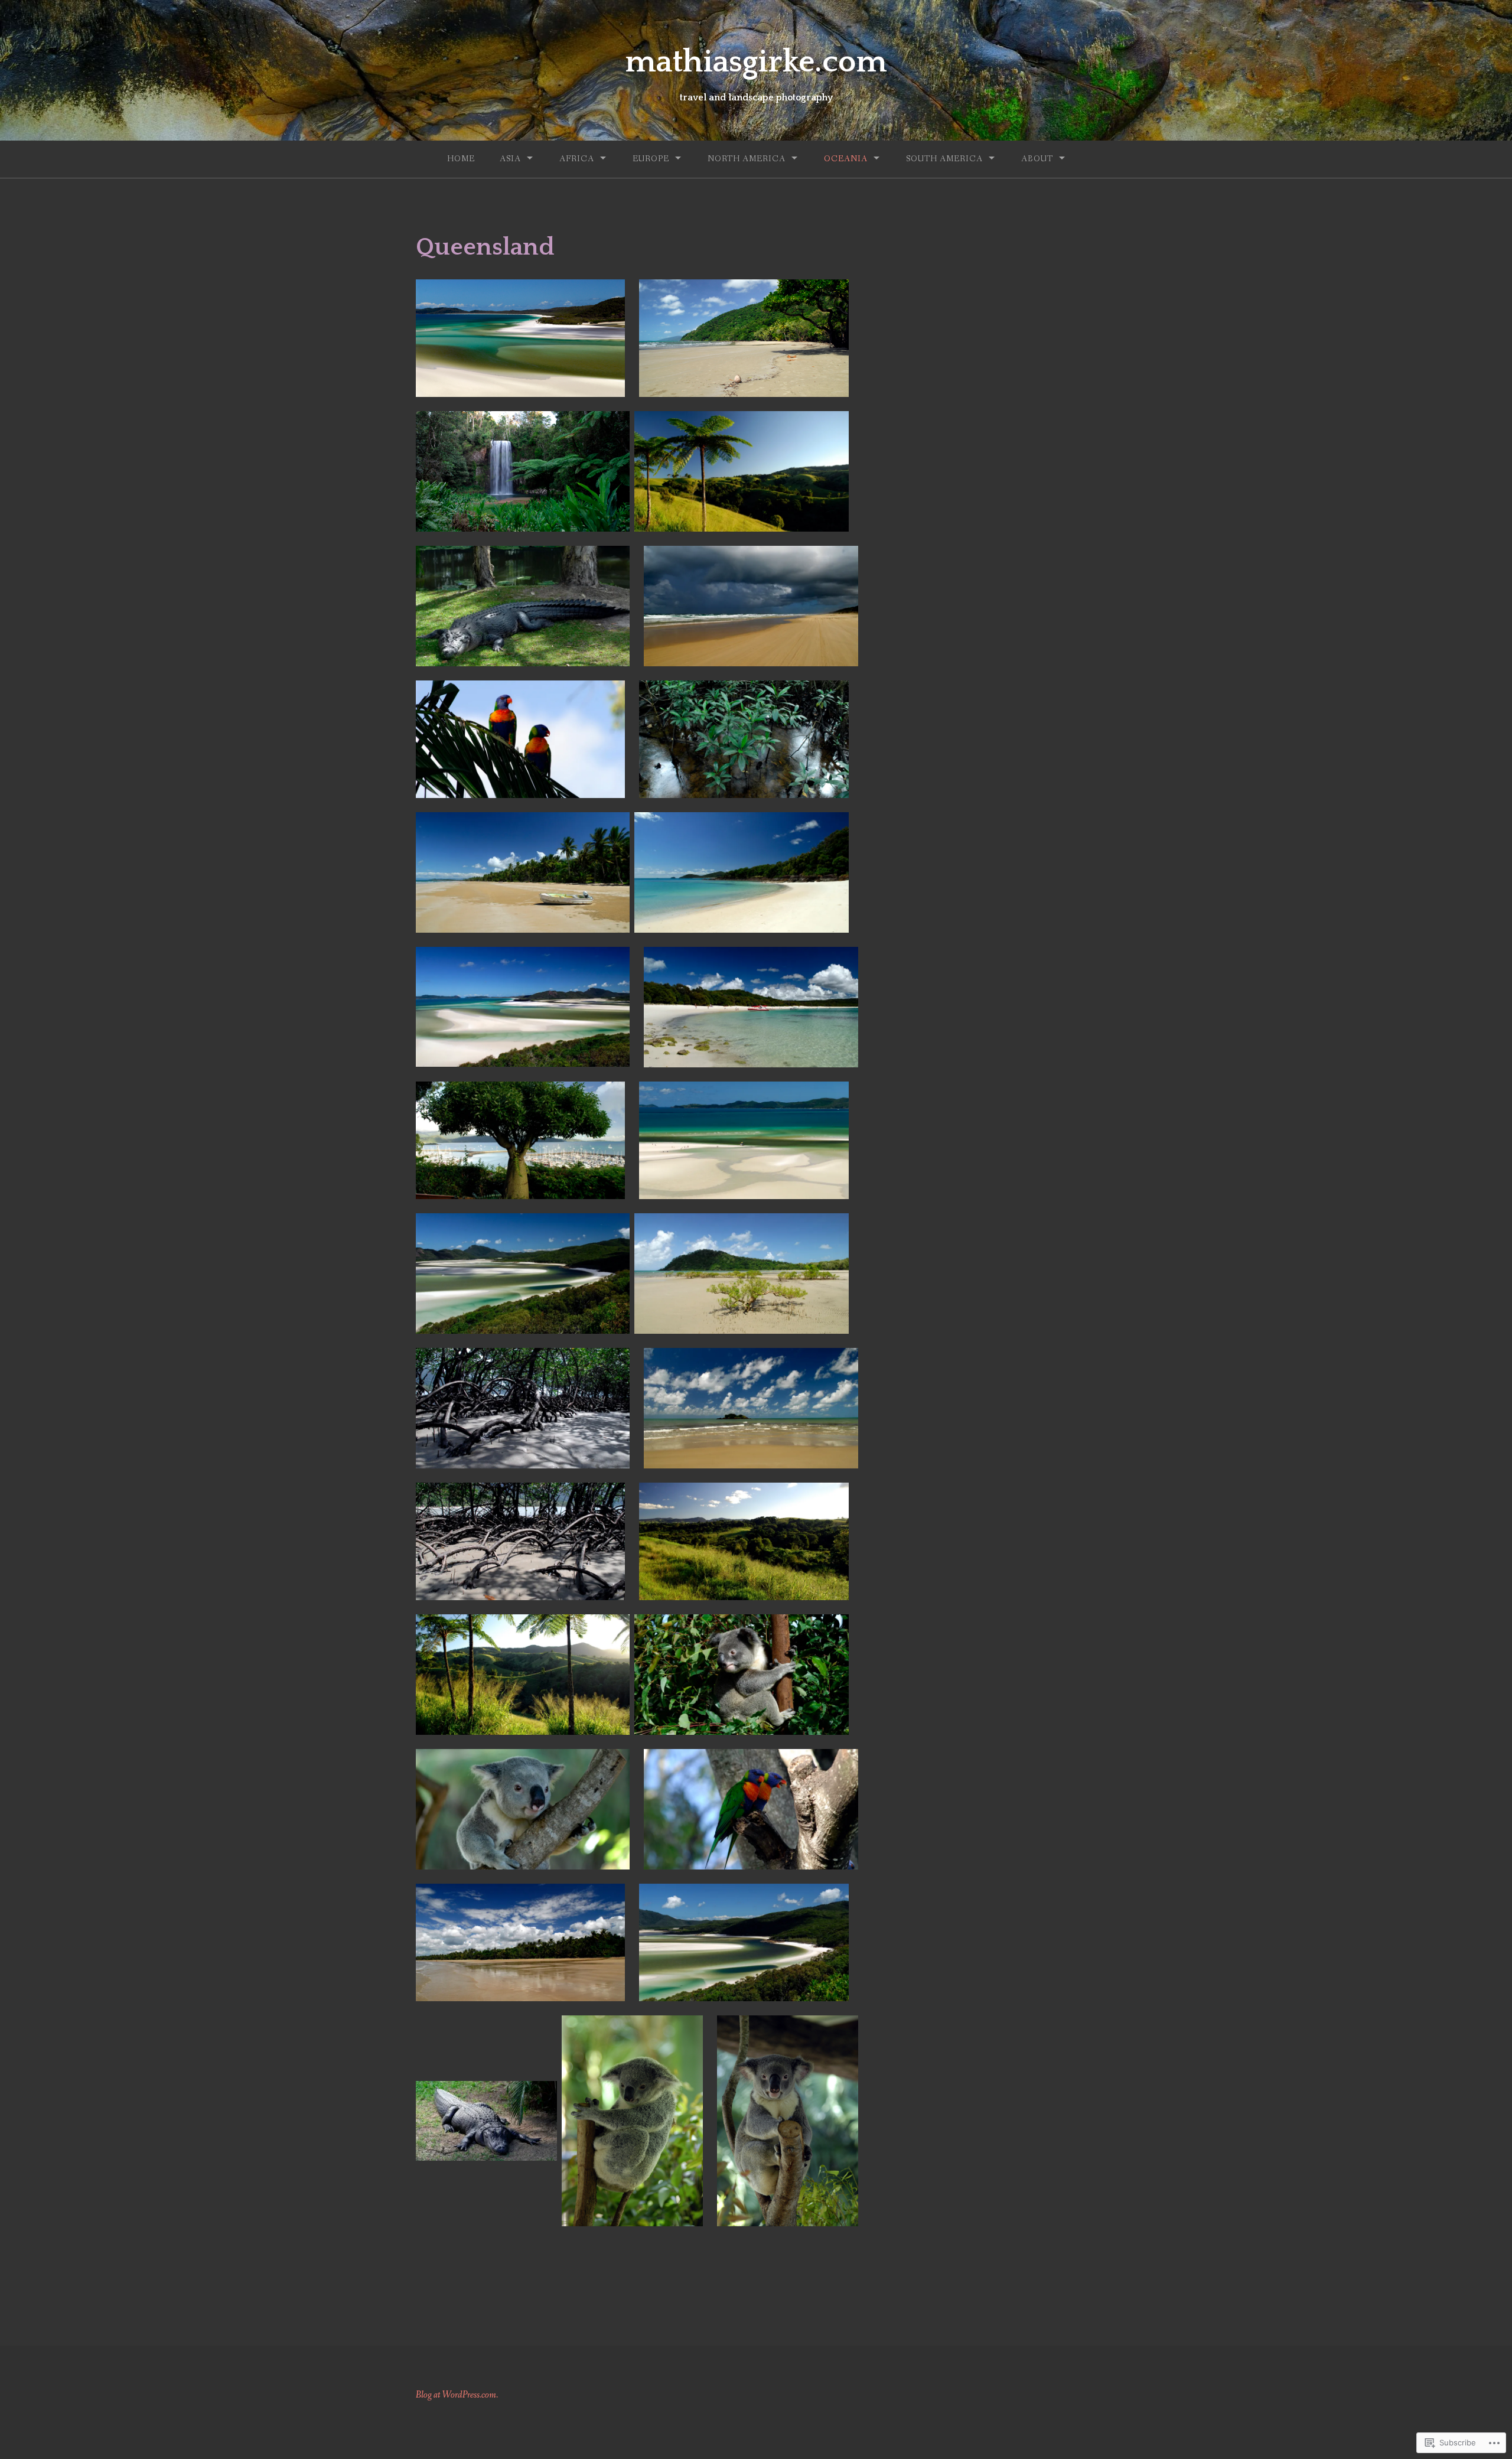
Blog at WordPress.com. (457, 2395)
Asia (510, 159)
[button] (520, 338)
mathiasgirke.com (756, 62)
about (1037, 159)
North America (747, 159)
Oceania (846, 159)
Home (461, 159)
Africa (577, 159)
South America (944, 159)
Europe (651, 159)
